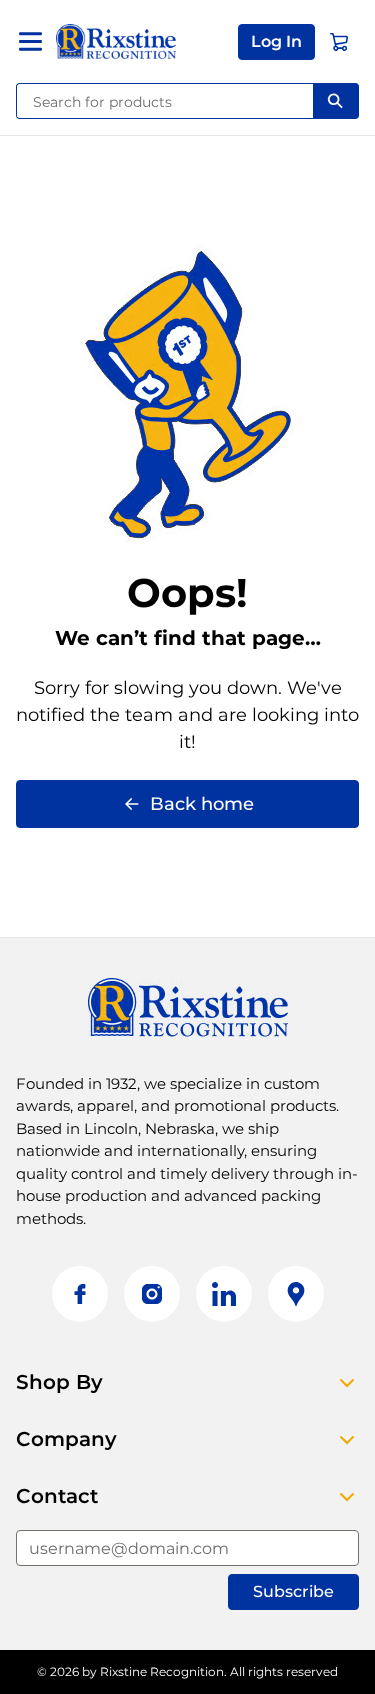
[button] (276, 42)
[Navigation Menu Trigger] (30, 41)
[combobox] (165, 101)
